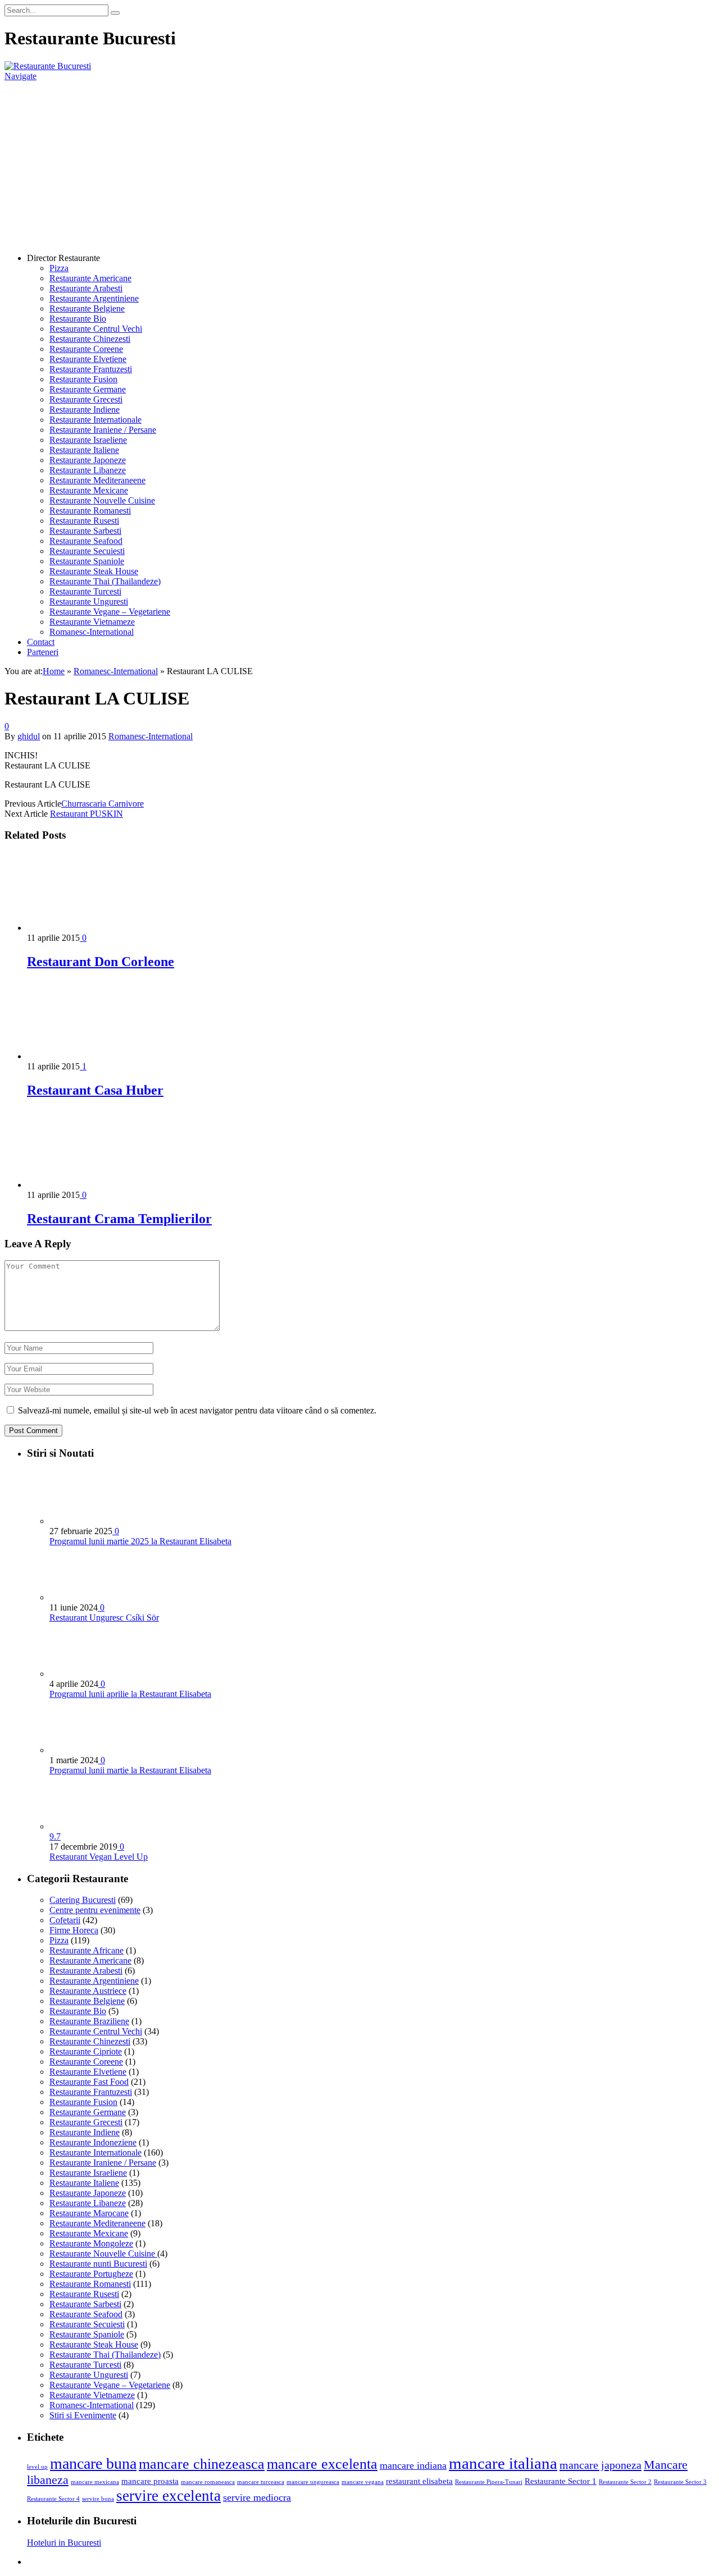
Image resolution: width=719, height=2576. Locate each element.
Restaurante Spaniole (87, 561)
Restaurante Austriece (88, 1991)
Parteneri (43, 652)
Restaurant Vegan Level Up (99, 1857)
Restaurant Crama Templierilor (119, 1219)
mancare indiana (413, 2465)
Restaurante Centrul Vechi (96, 329)
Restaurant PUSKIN (87, 814)
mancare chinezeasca (202, 2464)
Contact (41, 642)
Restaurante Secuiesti (87, 551)
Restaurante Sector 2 (625, 2482)
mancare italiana (503, 2463)
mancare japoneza (600, 2465)
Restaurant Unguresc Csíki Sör (104, 1618)
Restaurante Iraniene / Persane (103, 430)
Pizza (59, 268)
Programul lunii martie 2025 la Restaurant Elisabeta (140, 1541)
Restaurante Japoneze (88, 460)
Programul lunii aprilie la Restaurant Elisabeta (130, 1694)
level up (37, 2467)
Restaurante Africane (87, 1950)
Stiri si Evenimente (83, 2415)
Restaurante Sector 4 (53, 2499)
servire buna (98, 2499)
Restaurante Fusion (83, 379)
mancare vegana (363, 2482)
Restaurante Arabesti (86, 288)
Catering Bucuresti (83, 1900)
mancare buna (93, 2463)
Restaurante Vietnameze (92, 622)
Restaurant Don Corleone (101, 962)
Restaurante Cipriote (86, 2051)
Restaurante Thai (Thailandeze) (105, 581)
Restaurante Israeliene (88, 440)
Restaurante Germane (88, 389)
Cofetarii (65, 1920)
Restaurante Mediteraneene (97, 480)
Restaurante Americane (90, 278)
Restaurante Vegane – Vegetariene (110, 612)
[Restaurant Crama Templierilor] (87, 1185)
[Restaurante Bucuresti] (48, 66)
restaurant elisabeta (419, 2481)
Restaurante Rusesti (84, 521)
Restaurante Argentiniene (94, 298)
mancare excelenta (322, 2464)
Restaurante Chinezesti (90, 339)
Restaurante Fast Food (89, 2082)
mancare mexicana (95, 2482)
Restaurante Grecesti (86, 399)
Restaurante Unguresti (89, 601)
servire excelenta (169, 2496)
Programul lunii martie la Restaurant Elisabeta (130, 1770)
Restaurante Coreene (86, 349)
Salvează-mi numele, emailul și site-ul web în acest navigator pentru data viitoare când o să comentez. (197, 1410)
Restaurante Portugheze (91, 2274)
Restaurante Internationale (95, 420)
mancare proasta (150, 2481)
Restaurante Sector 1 (561, 2481)
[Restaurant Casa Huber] (87, 1056)
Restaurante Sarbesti (85, 531)
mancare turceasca (261, 2482)
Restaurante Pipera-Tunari (489, 2482)
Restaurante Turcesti (85, 591)
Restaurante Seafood (86, 541)
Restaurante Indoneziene (93, 2142)
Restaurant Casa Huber (95, 1090)
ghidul (29, 736)
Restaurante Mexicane (89, 490)
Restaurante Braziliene (89, 2021)
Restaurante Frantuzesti (91, 369)
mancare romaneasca (208, 2482)
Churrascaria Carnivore (103, 804)
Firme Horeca (74, 1930)
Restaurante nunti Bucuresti (98, 2264)
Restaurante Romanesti (90, 511)
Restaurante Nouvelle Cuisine (102, 500)
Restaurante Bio (78, 319)
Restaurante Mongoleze (91, 2243)
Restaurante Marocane (89, 2213)
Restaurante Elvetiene (88, 359)
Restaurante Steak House (94, 571)
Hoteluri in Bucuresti (64, 2543)
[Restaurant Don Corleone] (87, 928)
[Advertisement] (359, 166)
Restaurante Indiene (85, 409)
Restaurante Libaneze (88, 470)
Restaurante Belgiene (87, 308)
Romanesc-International (92, 632)
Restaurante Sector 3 (680, 2482)
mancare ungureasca (313, 2482)
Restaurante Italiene (84, 450)
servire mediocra (257, 2497)
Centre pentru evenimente (95, 1910)
